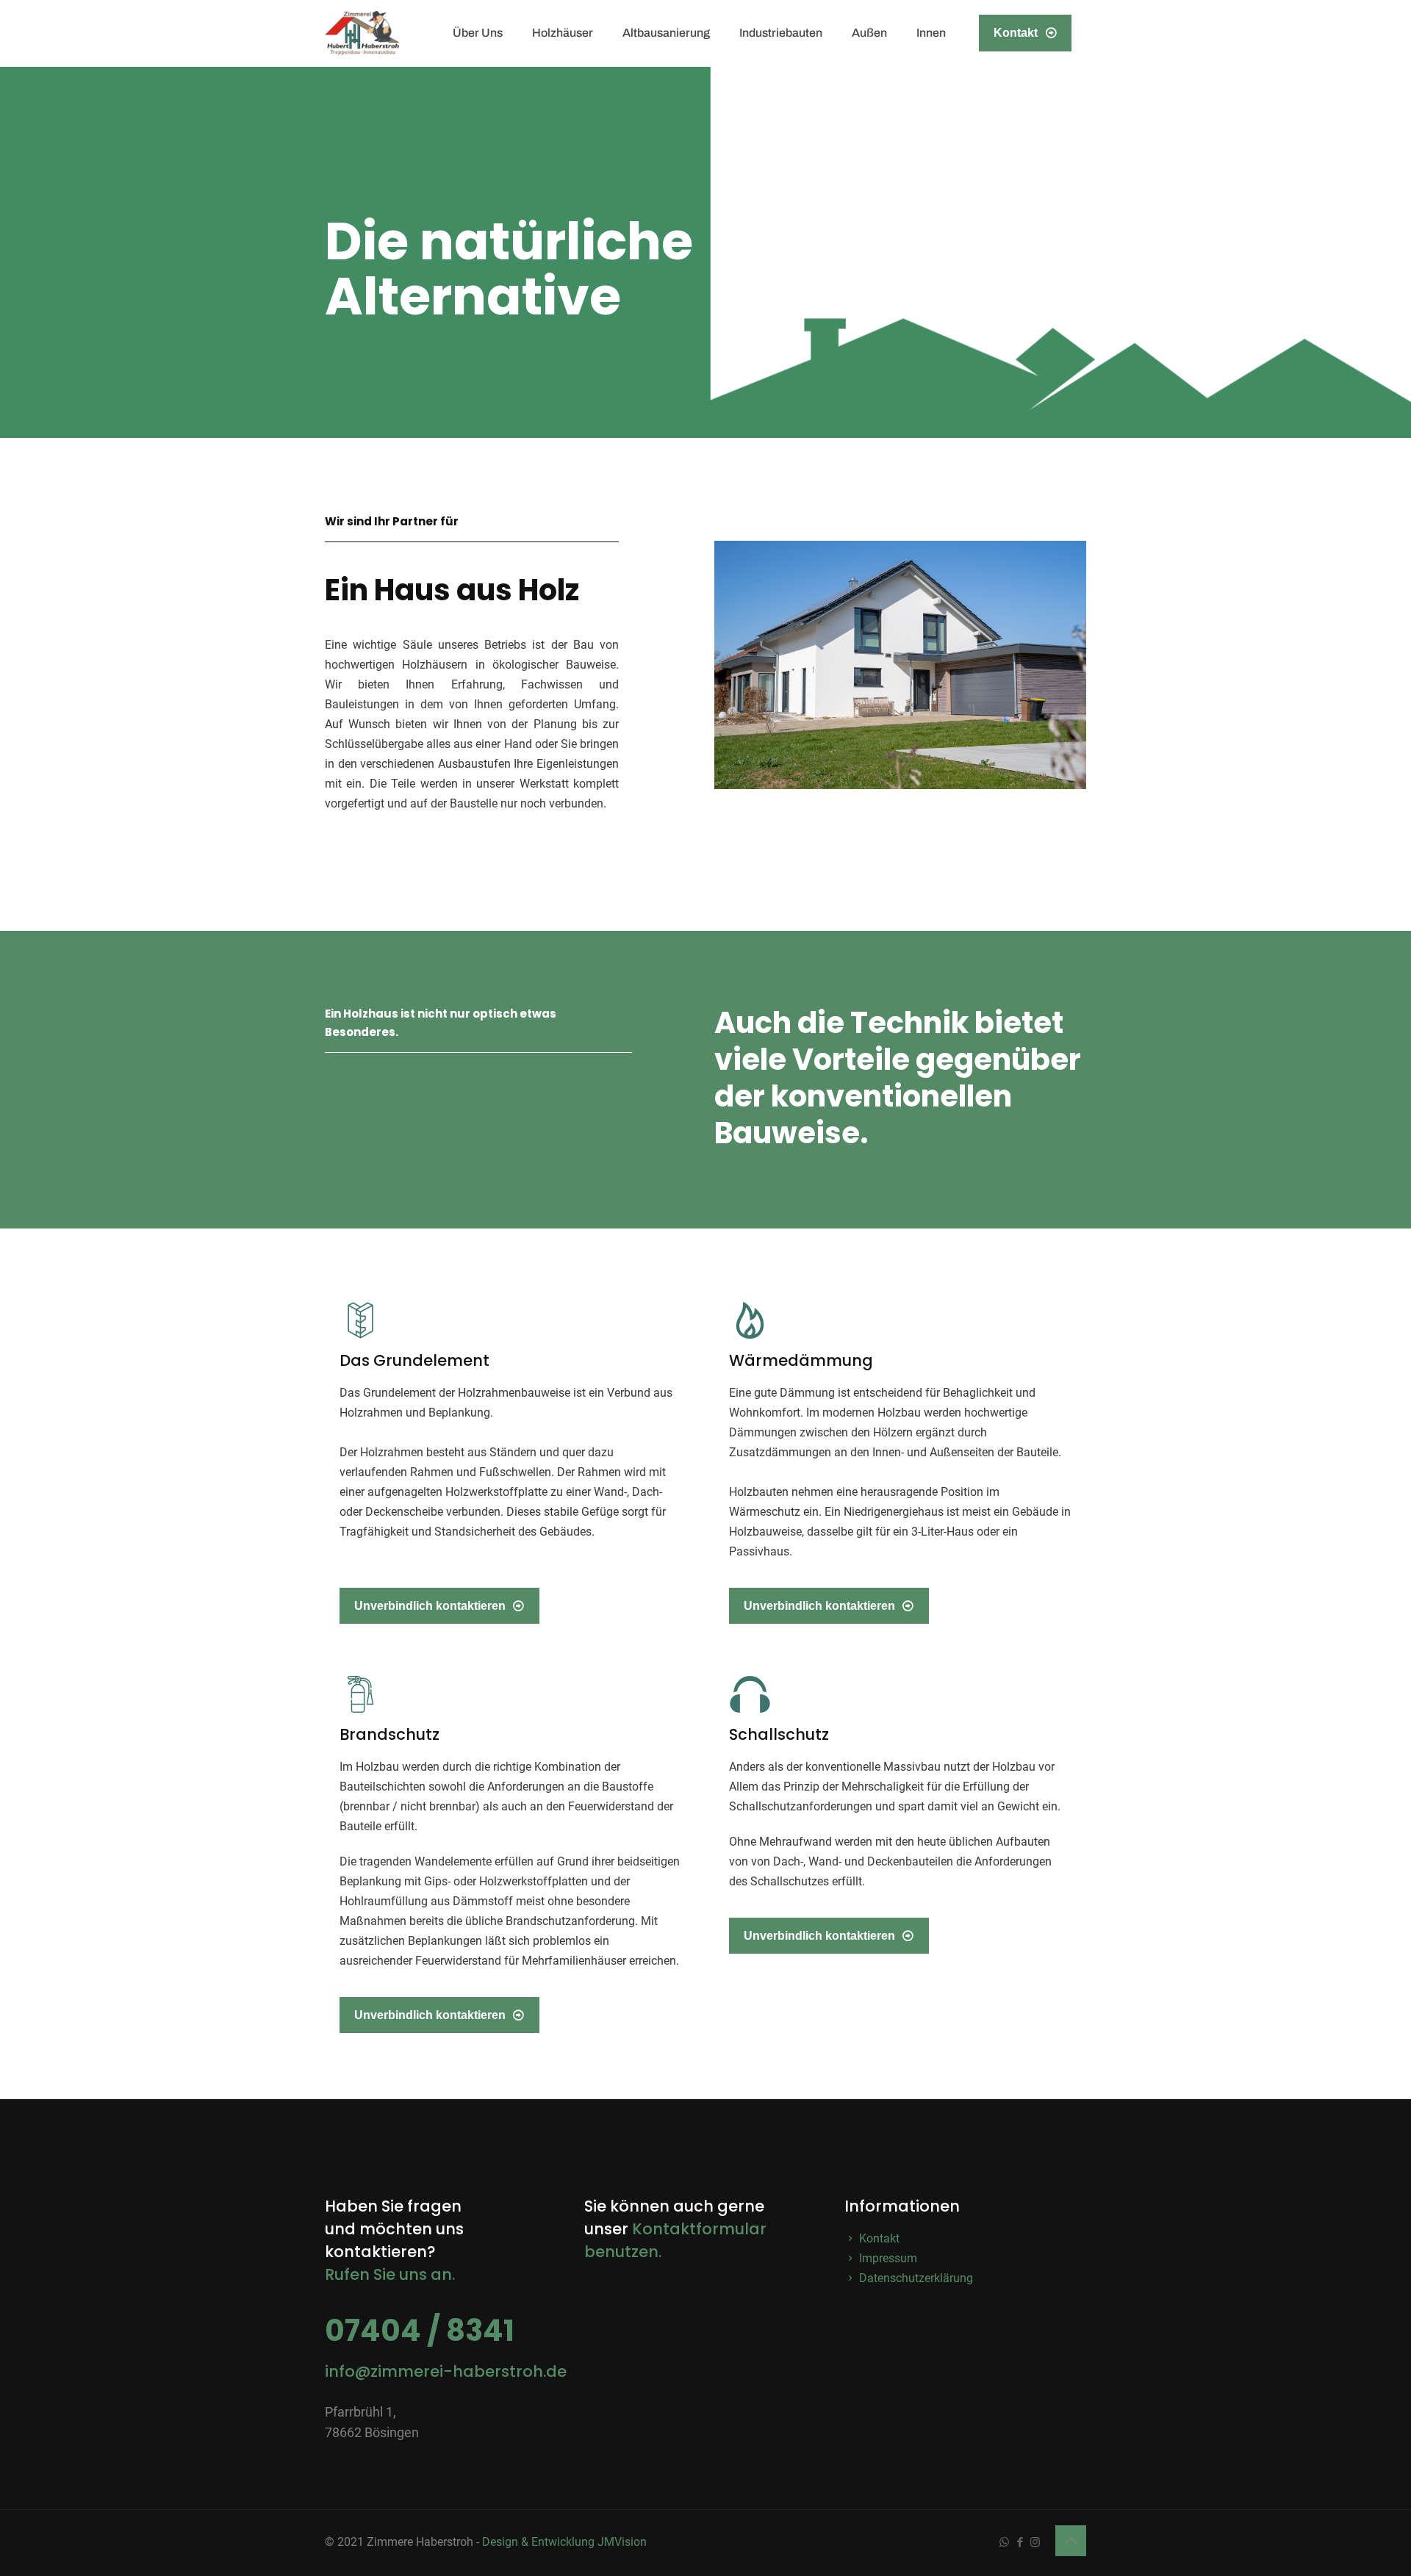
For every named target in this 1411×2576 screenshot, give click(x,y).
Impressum (887, 2258)
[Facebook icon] (1020, 2542)
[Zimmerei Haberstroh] (362, 33)
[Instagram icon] (1035, 2542)
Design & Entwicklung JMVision (564, 2542)
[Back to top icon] (1071, 2541)
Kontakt (1016, 33)
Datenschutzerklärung (915, 2278)
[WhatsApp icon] (1004, 2542)
